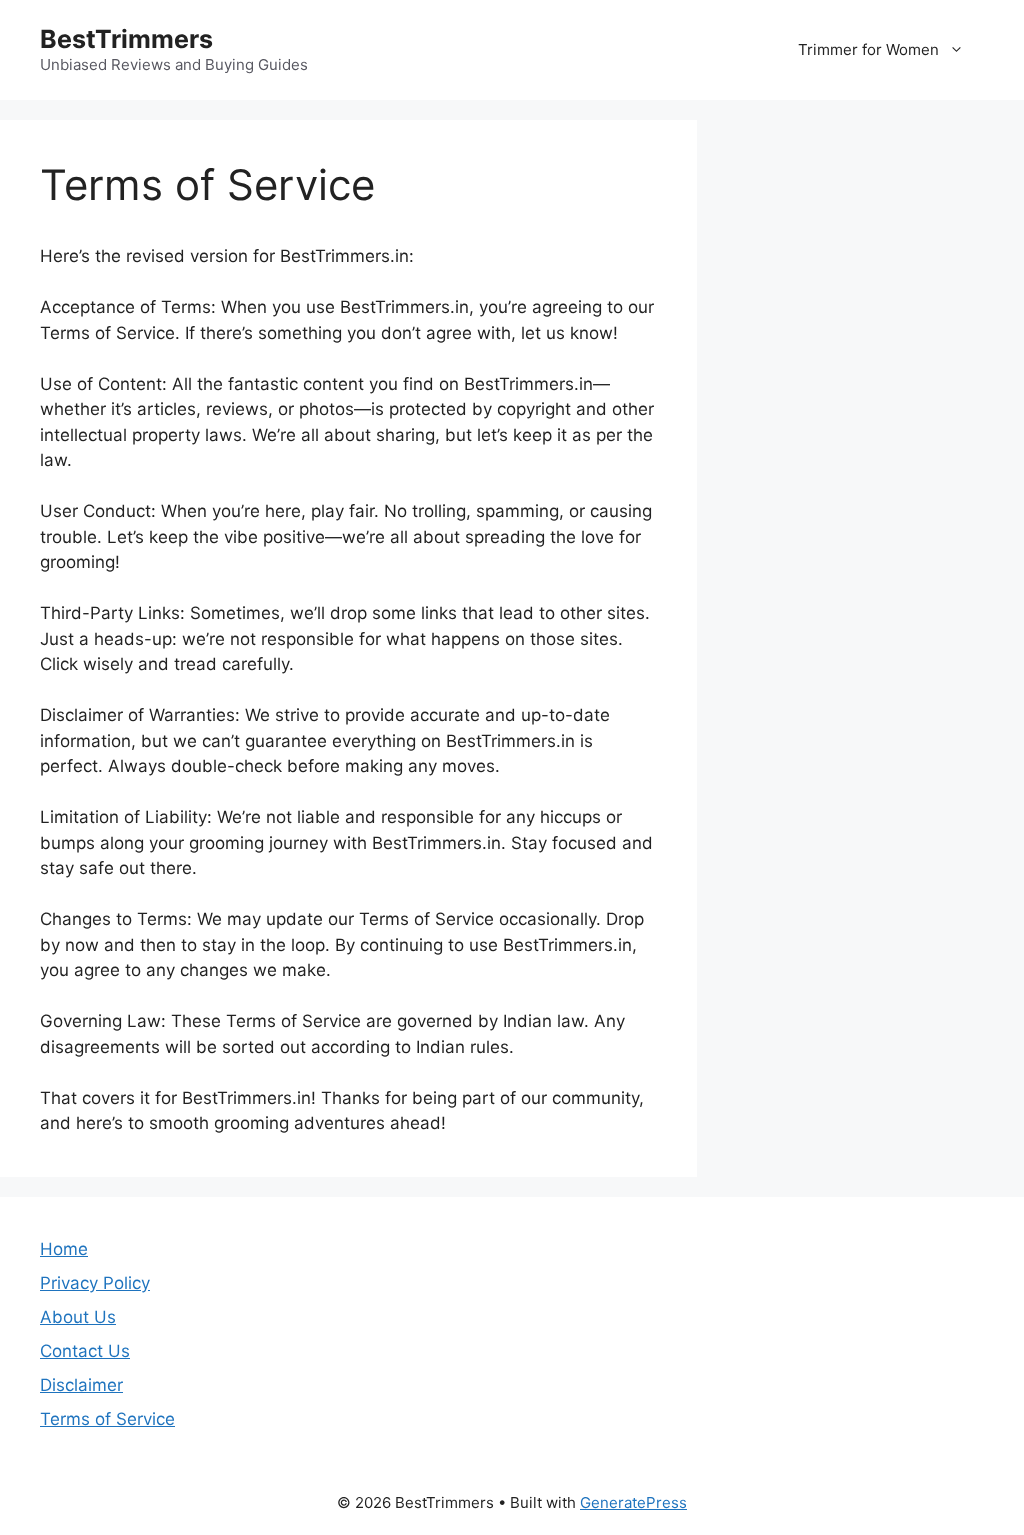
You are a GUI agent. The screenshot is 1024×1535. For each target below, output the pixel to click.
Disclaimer (81, 1385)
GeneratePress (633, 1502)
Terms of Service (107, 1419)
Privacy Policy (95, 1283)
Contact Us (85, 1351)
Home (64, 1249)
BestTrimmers (126, 39)
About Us (78, 1317)
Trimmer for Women (868, 49)
